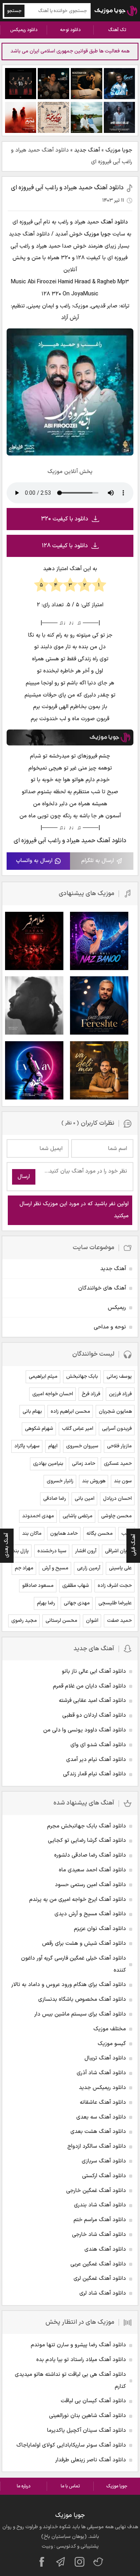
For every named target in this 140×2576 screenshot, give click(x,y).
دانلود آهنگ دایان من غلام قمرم (89, 1686)
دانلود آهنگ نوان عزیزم (100, 1929)
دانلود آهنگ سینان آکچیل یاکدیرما (87, 2430)
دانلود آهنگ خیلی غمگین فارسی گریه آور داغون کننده (73, 1964)
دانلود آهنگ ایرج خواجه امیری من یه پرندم (78, 1900)
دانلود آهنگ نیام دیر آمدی (96, 1760)
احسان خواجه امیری (53, 1394)
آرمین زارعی (89, 1568)
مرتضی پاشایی (78, 1516)
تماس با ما (70, 2486)
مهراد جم (24, 1568)
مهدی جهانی (77, 1603)
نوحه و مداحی (110, 1327)
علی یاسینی (120, 1568)
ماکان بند (32, 1534)
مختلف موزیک (110, 2029)
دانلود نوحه (70, 30)
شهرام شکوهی (39, 1429)
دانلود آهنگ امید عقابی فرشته (92, 1701)
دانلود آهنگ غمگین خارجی (96, 2191)
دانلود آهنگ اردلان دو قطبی (94, 1715)
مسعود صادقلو (38, 1586)
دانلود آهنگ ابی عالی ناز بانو (94, 1671)
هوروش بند (94, 1481)
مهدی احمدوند (38, 1516)
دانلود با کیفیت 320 (65, 519)
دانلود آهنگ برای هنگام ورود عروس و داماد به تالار (69, 1985)
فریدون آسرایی (117, 1429)
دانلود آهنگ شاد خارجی (99, 2235)
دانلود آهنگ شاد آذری (101, 2073)
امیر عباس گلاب (78, 1429)
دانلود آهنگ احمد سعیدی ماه (92, 1870)
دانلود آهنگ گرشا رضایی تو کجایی (87, 1840)
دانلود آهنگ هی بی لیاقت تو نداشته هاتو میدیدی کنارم (70, 2381)
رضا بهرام (46, 1603)
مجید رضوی (24, 1621)
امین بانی (85, 1499)
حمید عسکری (118, 1464)
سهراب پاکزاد (27, 1446)
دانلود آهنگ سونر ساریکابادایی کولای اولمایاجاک (71, 2445)
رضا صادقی (55, 1499)
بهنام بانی (32, 1412)
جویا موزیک (119, 150)
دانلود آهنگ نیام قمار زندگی (94, 1774)
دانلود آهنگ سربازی (104, 2161)
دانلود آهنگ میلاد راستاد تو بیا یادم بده (81, 2360)
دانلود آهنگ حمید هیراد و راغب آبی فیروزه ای (67, 188)
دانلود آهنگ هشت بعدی (98, 2132)
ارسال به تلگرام (98, 861)
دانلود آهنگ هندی (105, 2249)
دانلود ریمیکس (24, 30)
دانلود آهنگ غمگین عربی (98, 2264)
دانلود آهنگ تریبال (105, 2058)
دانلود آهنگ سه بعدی (101, 2117)
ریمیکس (117, 1308)
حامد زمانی (84, 1464)
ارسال (24, 1177)
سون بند (123, 1481)
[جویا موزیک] (116, 11)
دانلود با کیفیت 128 (65, 546)
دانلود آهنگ (114, 222)
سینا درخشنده (52, 1551)
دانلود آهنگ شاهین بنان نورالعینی (87, 2416)
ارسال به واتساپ (34, 861)
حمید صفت (119, 1621)
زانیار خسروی (60, 1481)
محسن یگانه (100, 1534)
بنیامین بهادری (48, 1464)
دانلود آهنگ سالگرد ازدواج (97, 2146)
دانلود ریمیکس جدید (102, 2088)
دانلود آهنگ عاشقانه (103, 2102)
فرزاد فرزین (120, 1394)
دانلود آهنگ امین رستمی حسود (90, 1885)
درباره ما (24, 2486)
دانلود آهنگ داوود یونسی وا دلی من (85, 1730)
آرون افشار (86, 1551)
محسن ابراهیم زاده (70, 1412)
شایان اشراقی (118, 1551)
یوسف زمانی (119, 1377)
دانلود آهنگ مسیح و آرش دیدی (90, 1914)
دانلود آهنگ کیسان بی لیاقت (93, 2401)
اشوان (92, 1621)
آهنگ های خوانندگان (102, 1288)
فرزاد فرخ (91, 1394)
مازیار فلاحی (119, 1446)
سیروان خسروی (82, 1446)
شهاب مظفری (76, 1586)
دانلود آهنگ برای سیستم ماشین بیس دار (80, 2014)
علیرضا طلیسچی (115, 1603)
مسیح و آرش (55, 1568)
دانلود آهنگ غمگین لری (100, 2278)
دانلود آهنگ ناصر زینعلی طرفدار (91, 2460)
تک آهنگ (117, 30)
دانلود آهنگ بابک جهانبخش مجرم (87, 1826)
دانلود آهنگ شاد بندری (100, 2205)
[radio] (99, 585)
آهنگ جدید (87, 150)
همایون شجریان (115, 1412)
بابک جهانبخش (82, 1377)
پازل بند (21, 1551)
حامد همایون (64, 1534)
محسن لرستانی (61, 1621)
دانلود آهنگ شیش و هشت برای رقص (84, 1943)
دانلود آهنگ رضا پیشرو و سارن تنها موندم (78, 2345)
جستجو (14, 11)
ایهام (53, 1446)
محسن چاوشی (116, 1516)
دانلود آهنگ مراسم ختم (100, 2220)
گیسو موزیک (112, 2044)
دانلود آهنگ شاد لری (103, 2293)
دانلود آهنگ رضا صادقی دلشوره (90, 1855)
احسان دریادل (117, 1499)
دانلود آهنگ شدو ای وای (98, 1745)
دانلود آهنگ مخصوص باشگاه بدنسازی (82, 1999)
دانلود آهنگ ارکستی (104, 2176)
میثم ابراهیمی (43, 1377)
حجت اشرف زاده (115, 1586)
